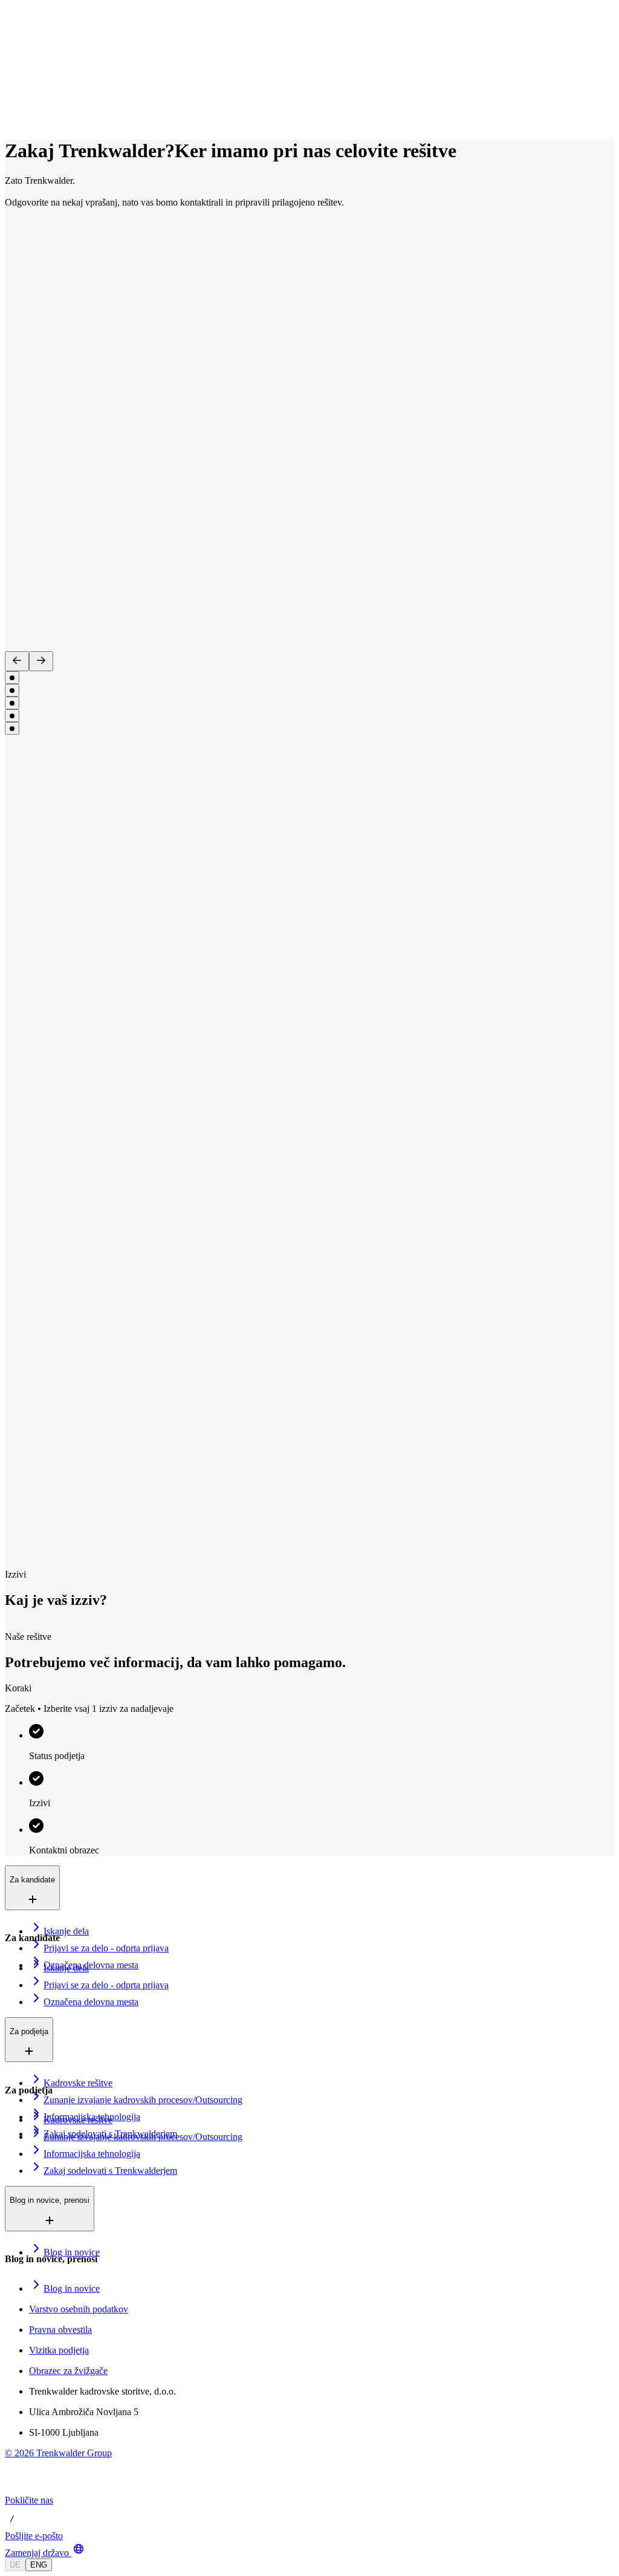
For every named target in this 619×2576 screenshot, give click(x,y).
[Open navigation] (10, 35)
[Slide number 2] (12, 690)
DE (15, 2565)
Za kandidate (57, 54)
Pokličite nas (29, 2500)
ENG (39, 2565)
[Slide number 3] (12, 703)
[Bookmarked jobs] (12, 106)
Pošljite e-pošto (34, 2536)
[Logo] (50, 21)
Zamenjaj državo (37, 2553)
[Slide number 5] (12, 728)
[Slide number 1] (12, 678)
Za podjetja (53, 66)
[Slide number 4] (12, 716)
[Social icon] (17, 2489)
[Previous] (17, 661)
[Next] (41, 661)
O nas (44, 79)
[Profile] (15, 119)
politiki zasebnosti (453, 1903)
